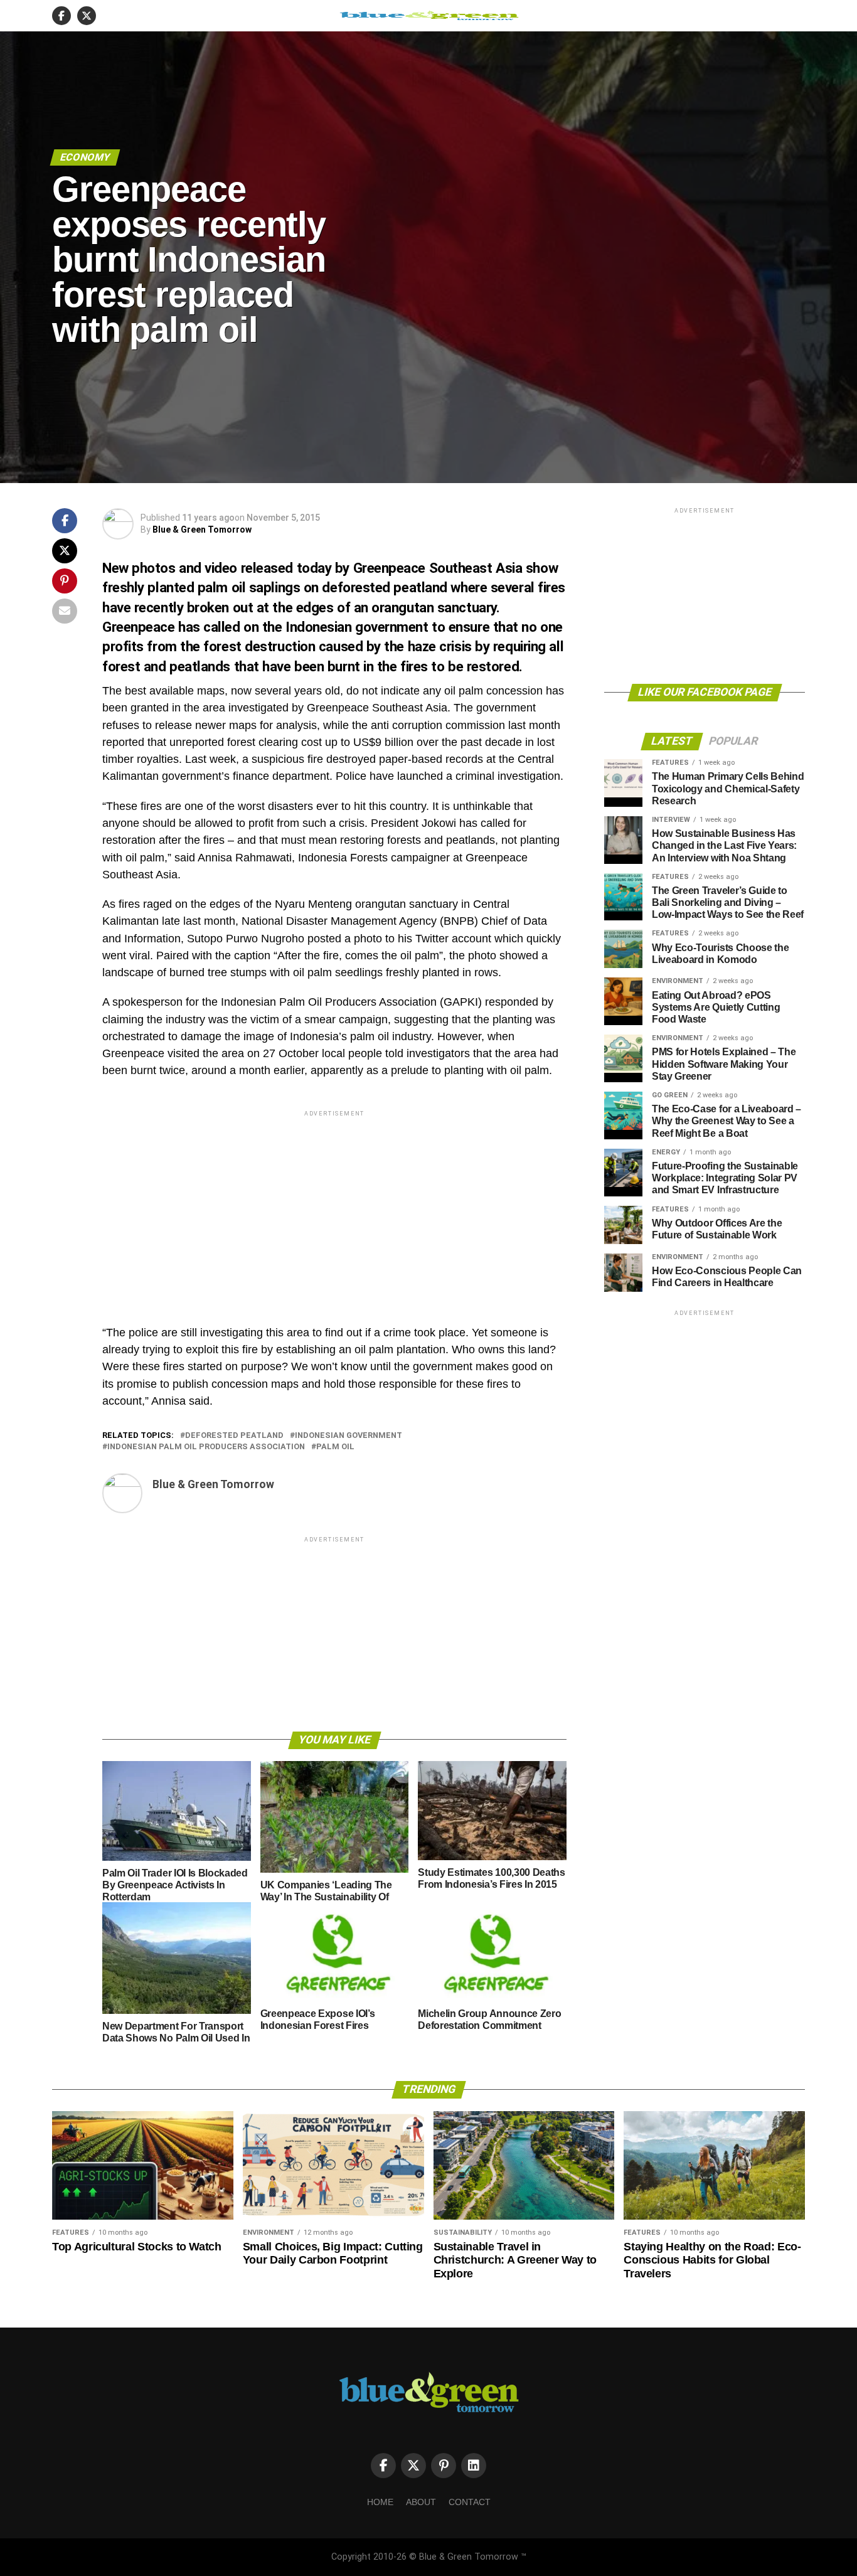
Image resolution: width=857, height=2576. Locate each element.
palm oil (335, 1447)
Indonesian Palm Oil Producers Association (206, 1447)
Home (380, 2502)
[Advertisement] (334, 1207)
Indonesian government (349, 1436)
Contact (470, 2502)
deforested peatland (234, 1436)
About (421, 2502)
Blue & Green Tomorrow (202, 530)
